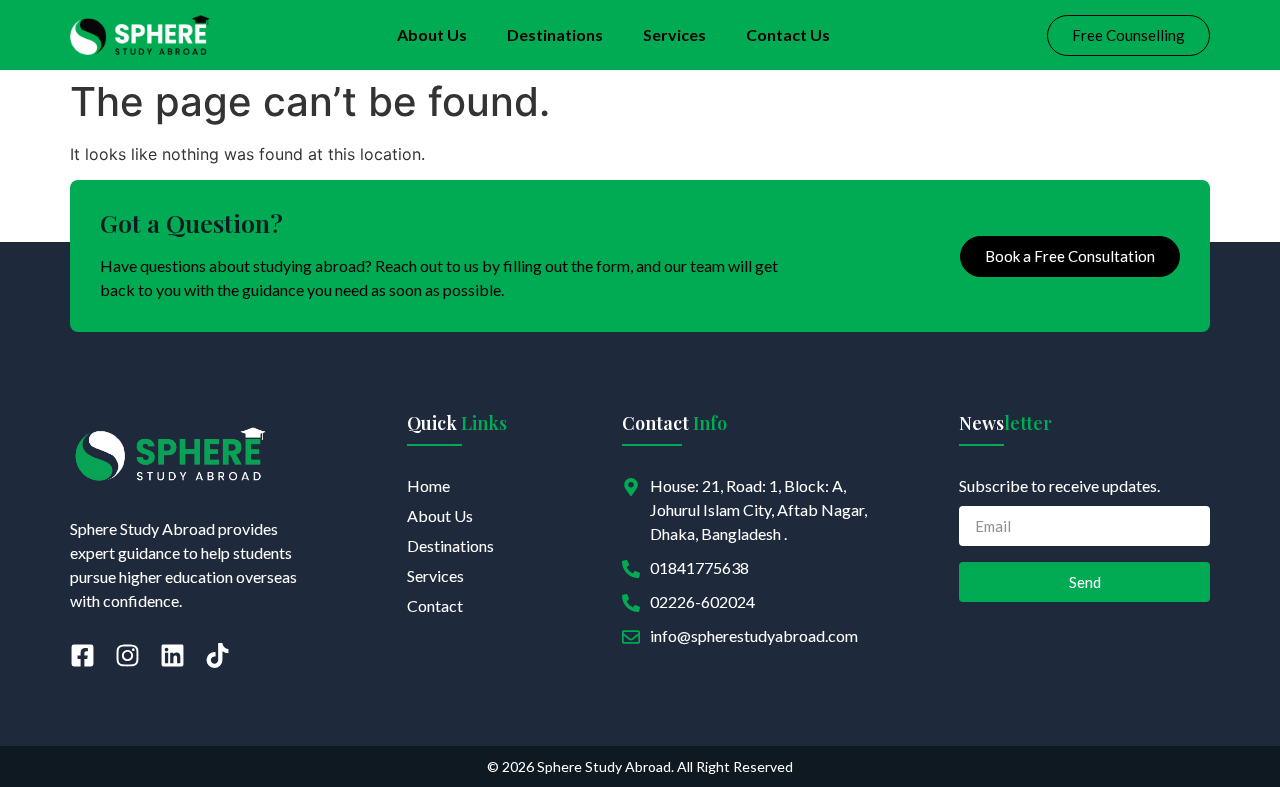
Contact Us (788, 34)
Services (674, 34)
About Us (432, 34)
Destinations (555, 34)
